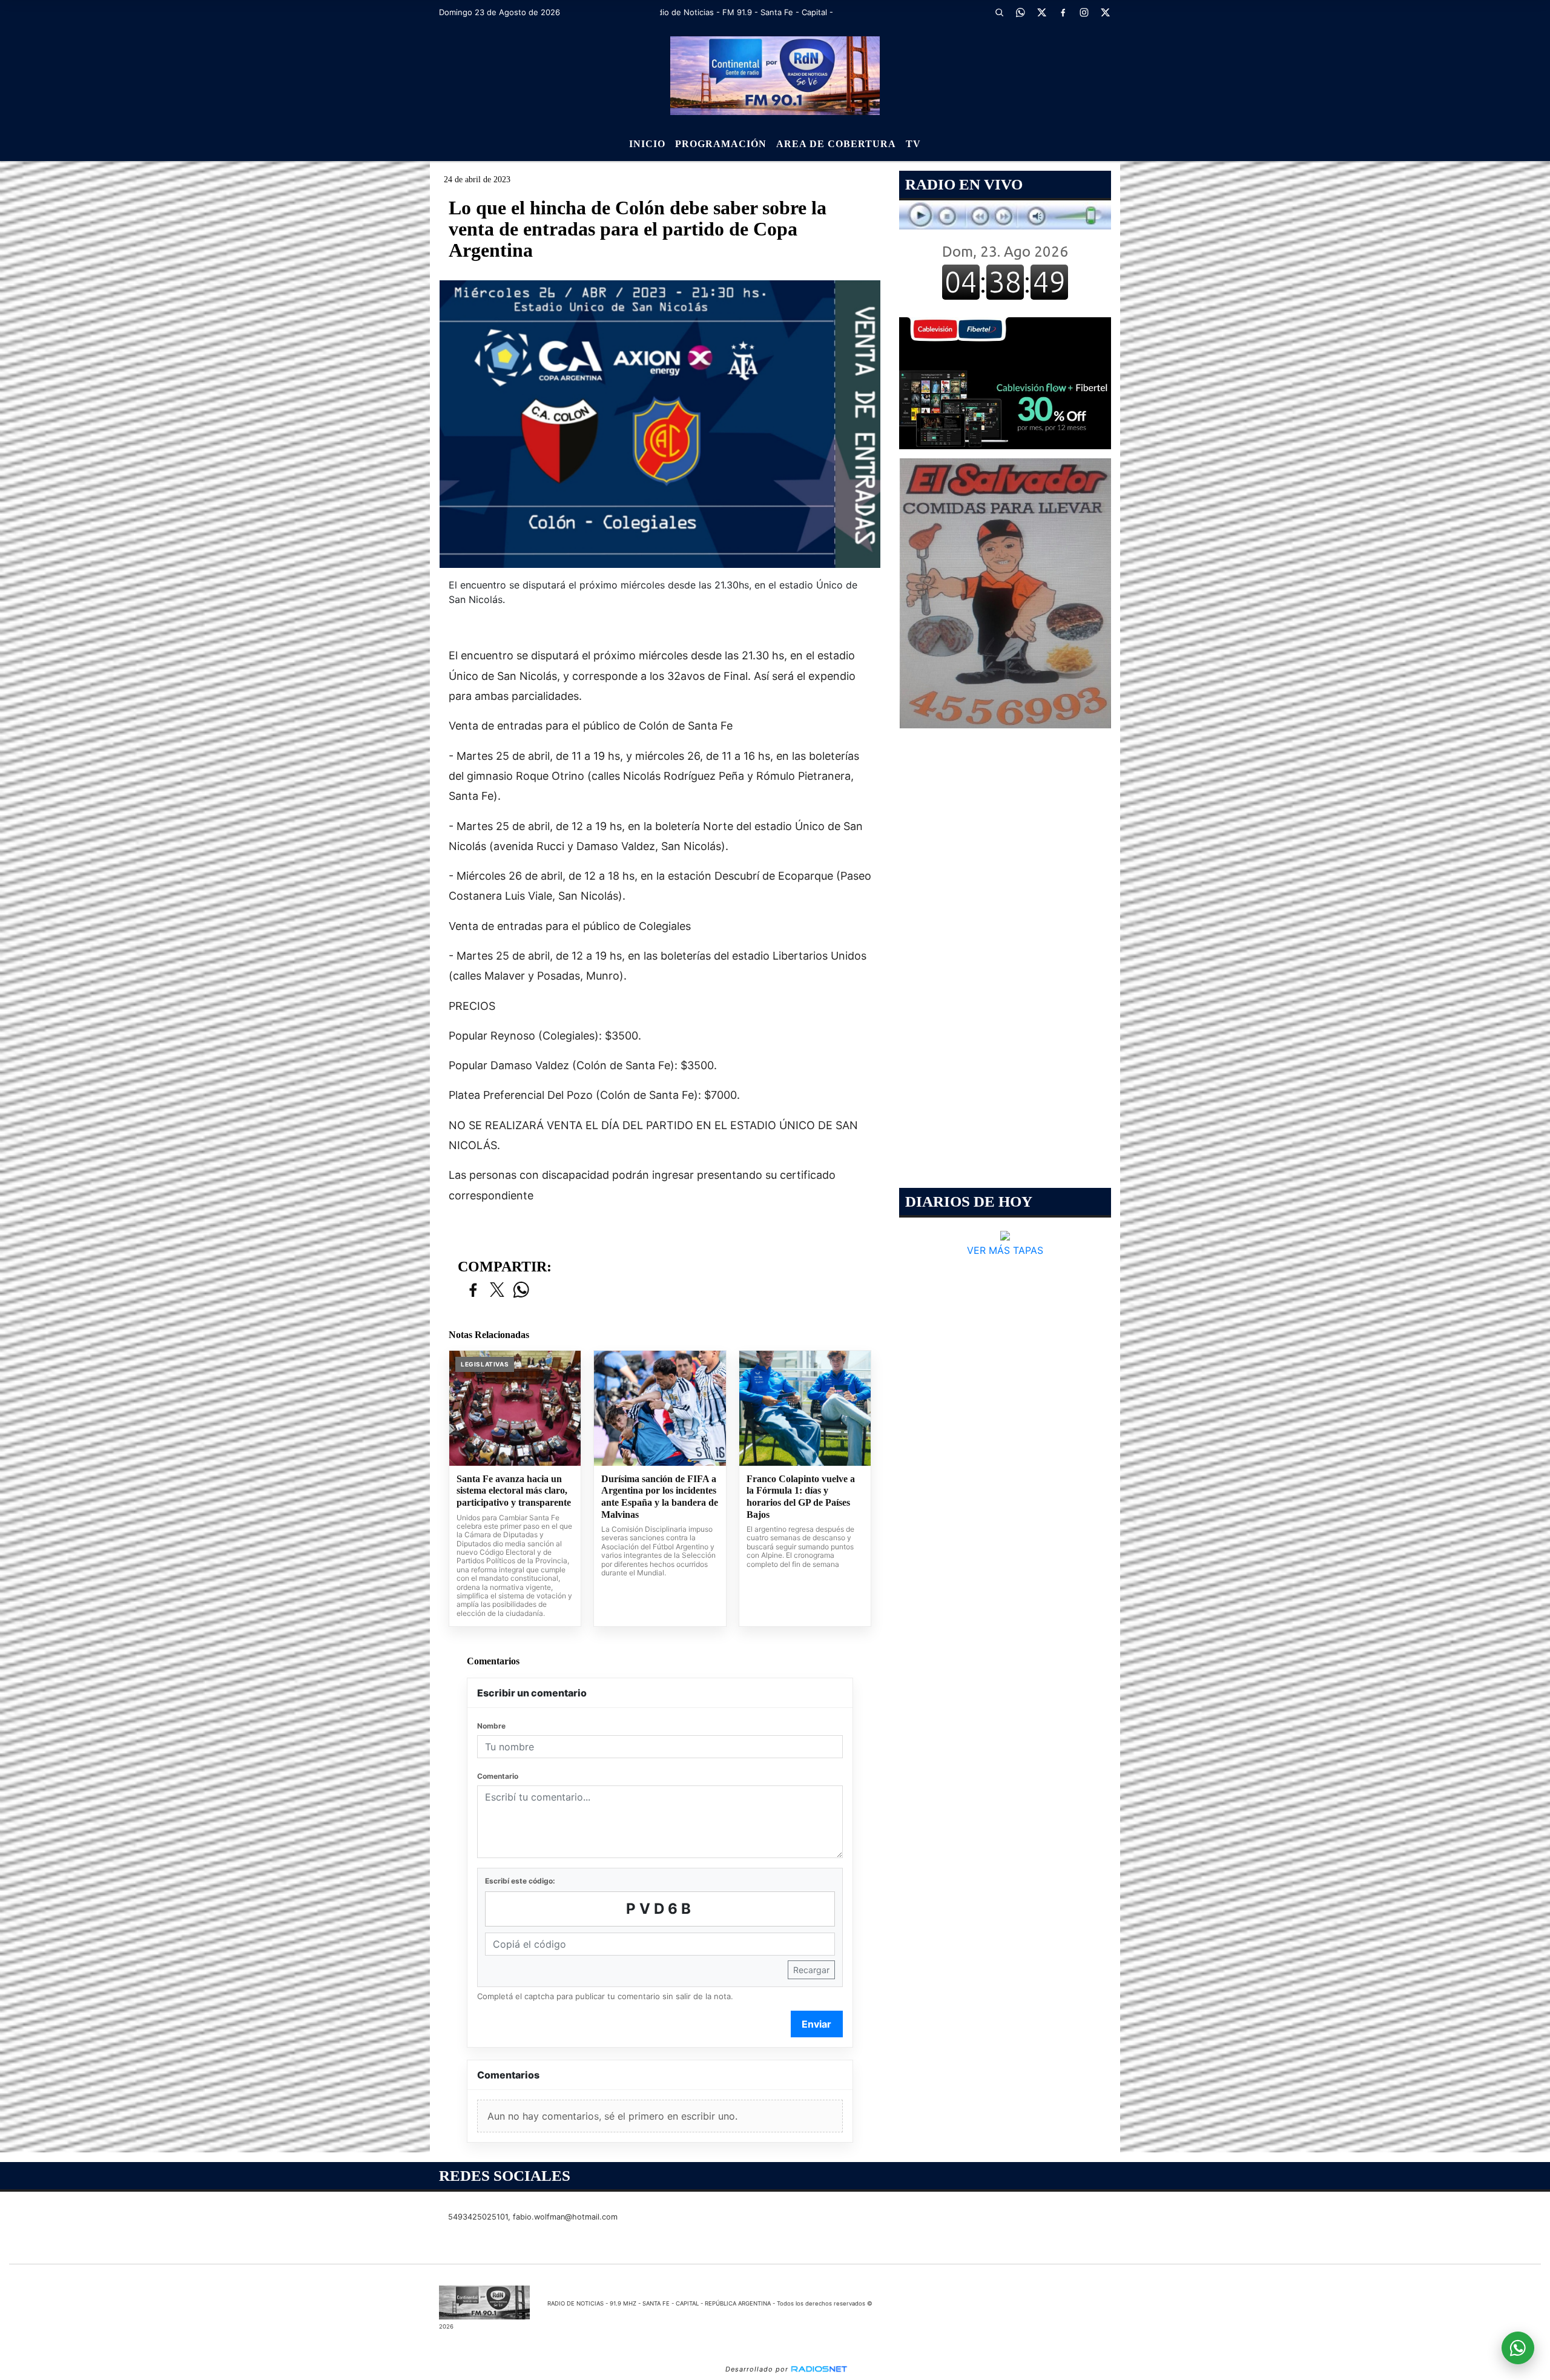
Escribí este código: (520, 1881)
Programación (721, 144)
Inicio (647, 144)
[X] (1041, 12)
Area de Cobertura (836, 144)
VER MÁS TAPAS (1005, 1250)
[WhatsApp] (1020, 12)
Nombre (491, 1726)
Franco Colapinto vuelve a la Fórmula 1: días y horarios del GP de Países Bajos (801, 1497)
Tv (913, 144)
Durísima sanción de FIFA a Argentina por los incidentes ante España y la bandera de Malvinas (660, 1497)
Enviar (816, 2024)
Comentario (498, 1776)
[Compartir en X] (497, 1291)
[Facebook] (1063, 12)
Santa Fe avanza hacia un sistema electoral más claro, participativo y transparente (514, 1491)
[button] (999, 12)
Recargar (811, 1970)
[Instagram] (1084, 12)
